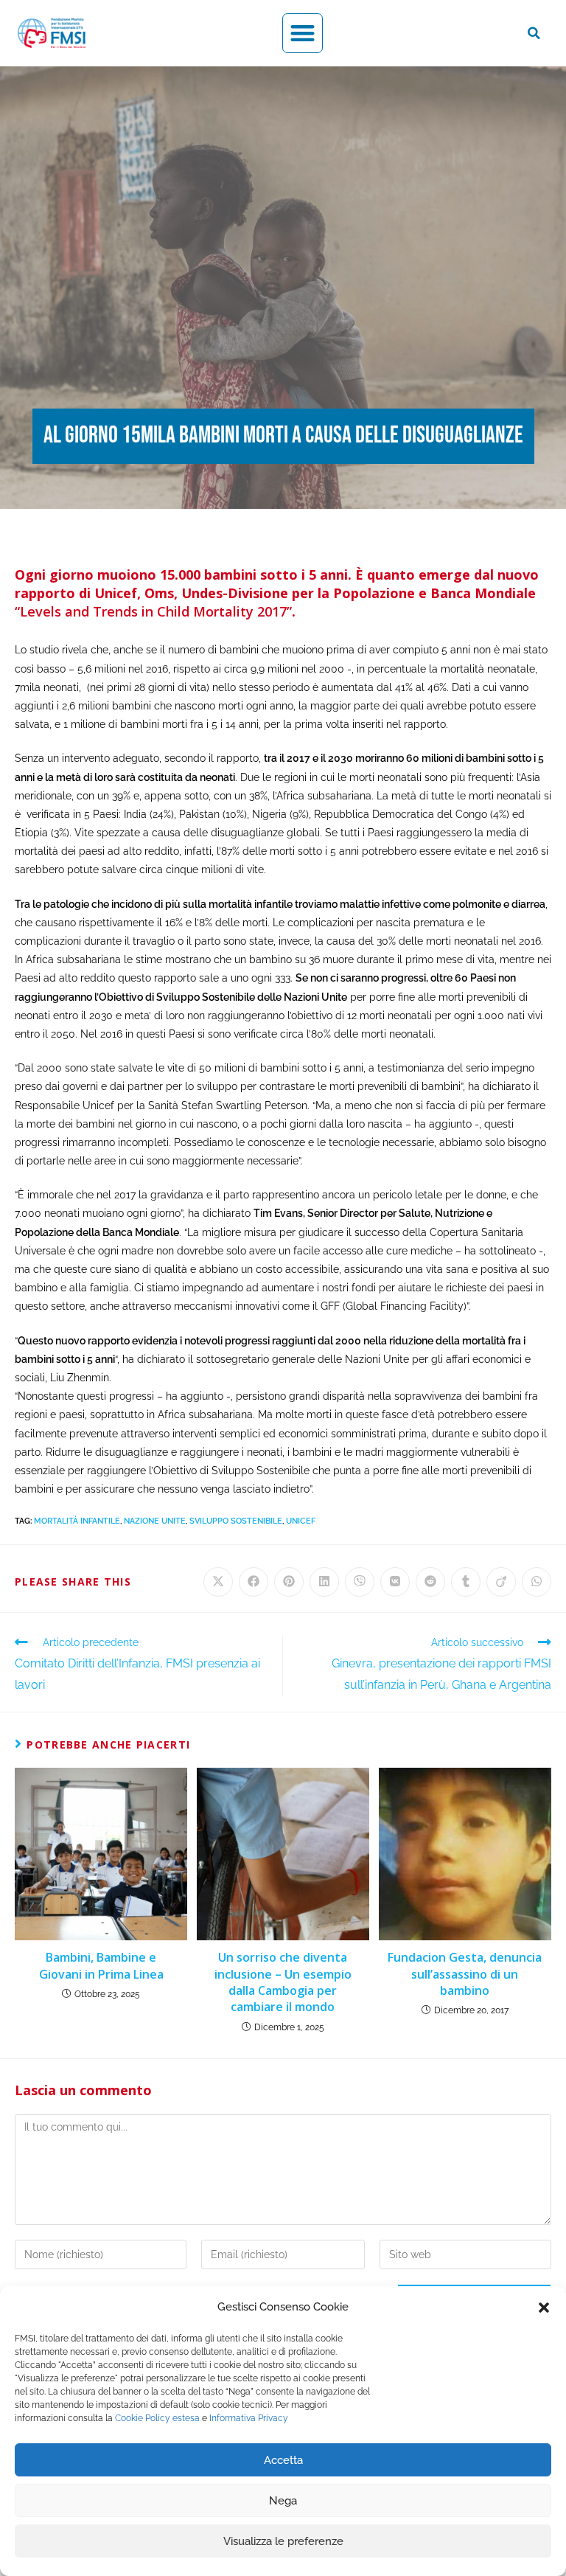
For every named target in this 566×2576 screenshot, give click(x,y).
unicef (301, 1521)
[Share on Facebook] (254, 1582)
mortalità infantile (77, 1521)
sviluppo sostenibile (236, 1521)
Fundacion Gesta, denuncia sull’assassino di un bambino (465, 1974)
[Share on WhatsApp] (537, 1582)
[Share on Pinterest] (289, 1582)
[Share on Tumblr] (466, 1582)
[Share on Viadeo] (501, 1582)
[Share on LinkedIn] (324, 1582)
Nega (283, 2501)
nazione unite (155, 1521)
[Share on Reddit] (430, 1582)
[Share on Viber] (360, 1582)
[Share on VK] (395, 1582)
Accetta (283, 2460)
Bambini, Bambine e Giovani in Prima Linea (101, 1965)
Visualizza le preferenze (283, 2541)
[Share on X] (218, 1582)
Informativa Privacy (249, 2418)
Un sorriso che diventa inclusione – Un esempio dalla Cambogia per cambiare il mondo (283, 1982)
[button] (544, 2308)
